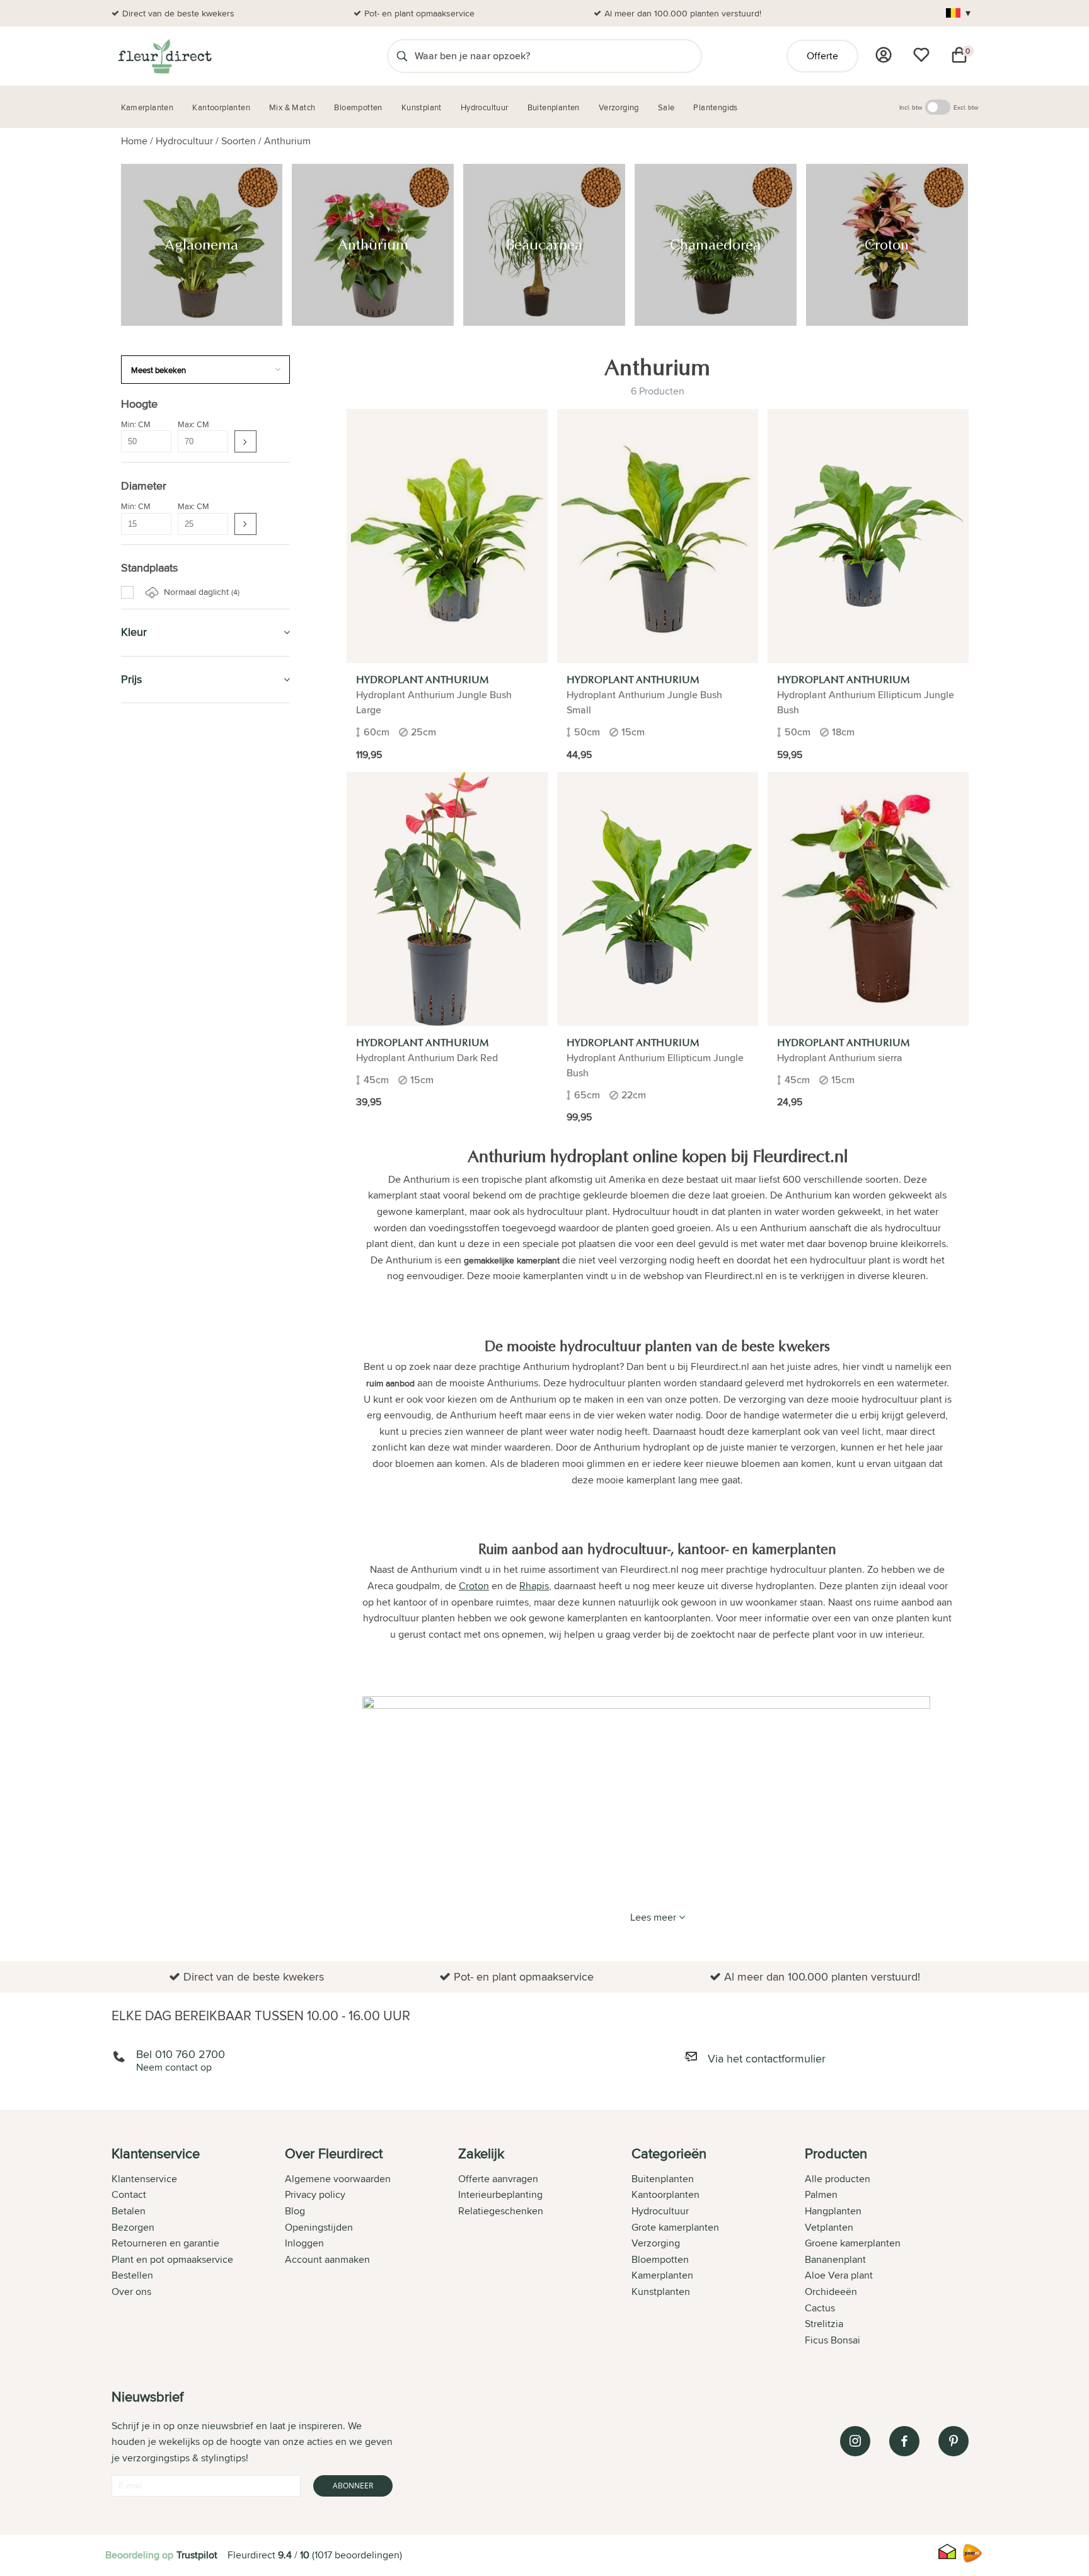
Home (134, 141)
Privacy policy (315, 2194)
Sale (133, 1377)
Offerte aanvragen (498, 2179)
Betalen (129, 2211)
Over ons (131, 2291)
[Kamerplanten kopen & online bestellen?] (164, 56)
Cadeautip (148, 842)
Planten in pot (159, 1520)
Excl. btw (966, 107)
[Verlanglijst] (921, 55)
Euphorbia (156, 995)
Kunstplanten (158, 1319)
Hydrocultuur (184, 141)
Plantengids (153, 1290)
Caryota (151, 1192)
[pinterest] (954, 2441)
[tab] (198, 2248)
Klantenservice (144, 2179)
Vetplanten (829, 2227)
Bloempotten (156, 785)
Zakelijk (143, 1348)
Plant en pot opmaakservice (172, 2259)
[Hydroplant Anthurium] (447, 536)
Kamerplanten (159, 727)
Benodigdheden (161, 1268)
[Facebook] (904, 2441)
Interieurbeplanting (500, 2194)
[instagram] (855, 2441)
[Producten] (884, 55)
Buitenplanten (159, 1463)
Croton (149, 967)
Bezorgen (133, 2227)
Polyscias (154, 1051)
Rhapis (149, 1066)
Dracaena (155, 980)
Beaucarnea (159, 938)
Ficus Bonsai (833, 2340)
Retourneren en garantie (165, 2243)
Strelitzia (153, 1122)
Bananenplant (835, 2259)
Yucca (148, 1136)
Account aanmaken (327, 2259)
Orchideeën (831, 2291)
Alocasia (152, 1178)
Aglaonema (158, 910)
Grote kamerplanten (675, 2227)
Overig (149, 1164)
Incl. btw (911, 107)
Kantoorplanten (166, 813)
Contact (129, 2194)
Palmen (821, 2194)
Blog (295, 2211)
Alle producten (838, 2179)
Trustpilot (197, 2555)
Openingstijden (319, 2227)
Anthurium (287, 141)
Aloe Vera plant (839, 2275)
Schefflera (156, 1093)
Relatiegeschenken (501, 2211)
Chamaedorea (163, 953)
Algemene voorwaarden (338, 2179)
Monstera (154, 1221)
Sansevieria (158, 1079)
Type (139, 1238)
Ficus (147, 1009)
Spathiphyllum (163, 1108)
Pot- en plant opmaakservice (419, 13)
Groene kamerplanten (853, 2243)
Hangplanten (833, 2211)
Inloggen (304, 2243)
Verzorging (152, 756)
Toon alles (149, 1253)
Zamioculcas (160, 1150)
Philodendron (162, 1037)
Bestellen (132, 2275)
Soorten (239, 141)
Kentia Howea (163, 1023)
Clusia (148, 1207)
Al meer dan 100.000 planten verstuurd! (683, 13)
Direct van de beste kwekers (178, 13)
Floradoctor (157, 1491)
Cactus (820, 2308)
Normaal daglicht (200, 592)
